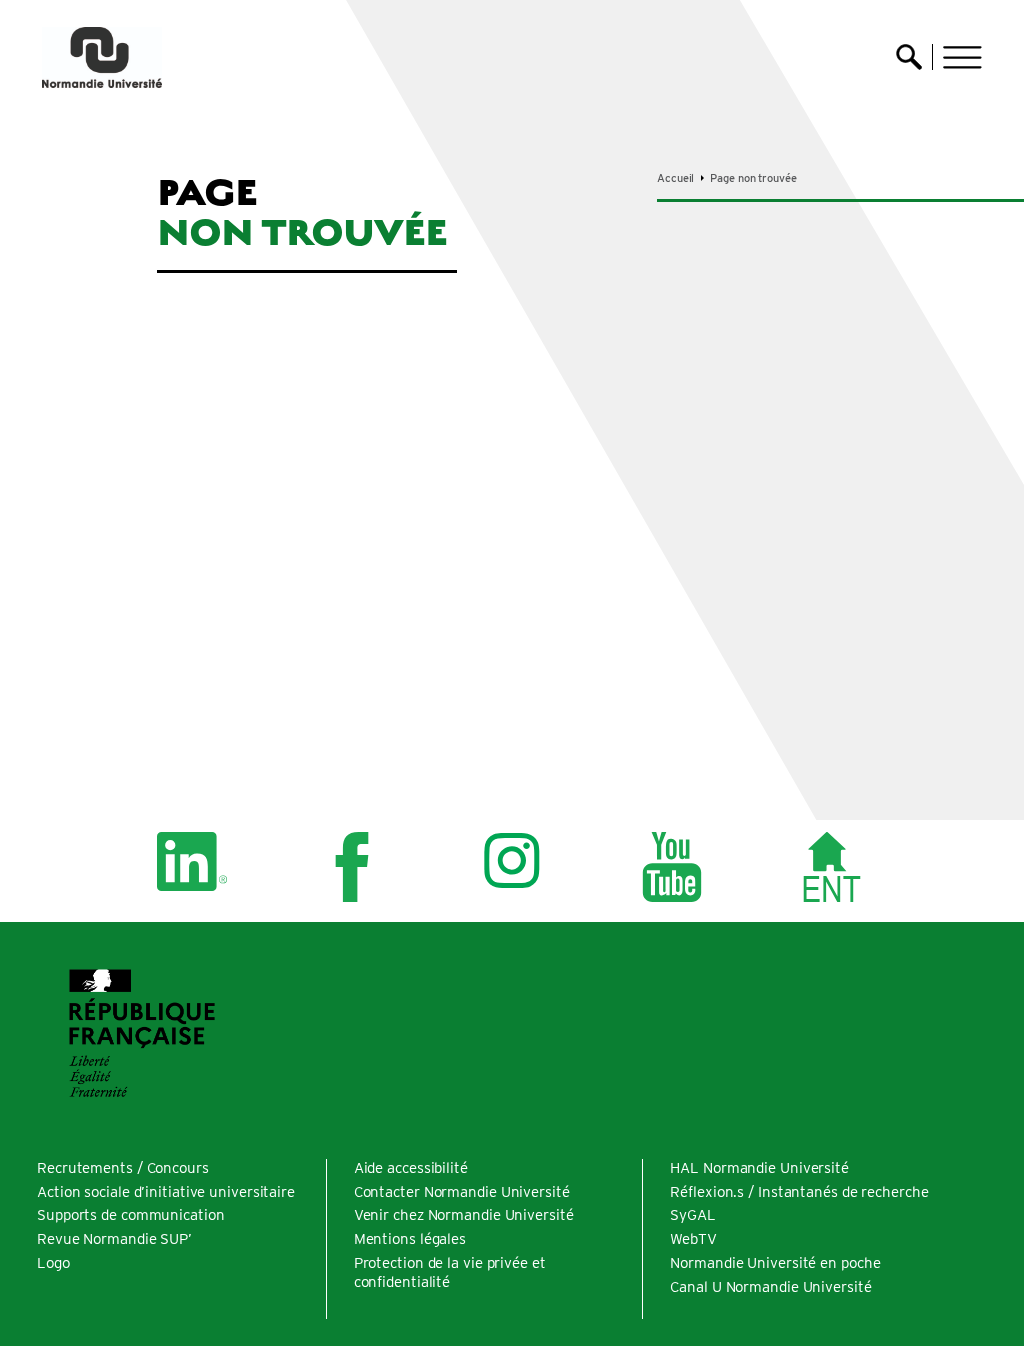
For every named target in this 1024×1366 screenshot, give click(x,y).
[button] (962, 57)
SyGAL (693, 1215)
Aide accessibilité (411, 1168)
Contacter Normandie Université (462, 1192)
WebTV (693, 1239)
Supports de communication (131, 1215)
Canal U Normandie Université (770, 1287)
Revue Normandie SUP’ (114, 1239)
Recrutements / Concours (123, 1168)
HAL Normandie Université (759, 1168)
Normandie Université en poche (775, 1263)
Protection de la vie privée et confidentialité (450, 1272)
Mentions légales (410, 1239)
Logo (53, 1263)
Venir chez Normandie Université (464, 1215)
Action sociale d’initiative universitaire (166, 1192)
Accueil (675, 178)
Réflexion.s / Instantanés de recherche (799, 1192)
